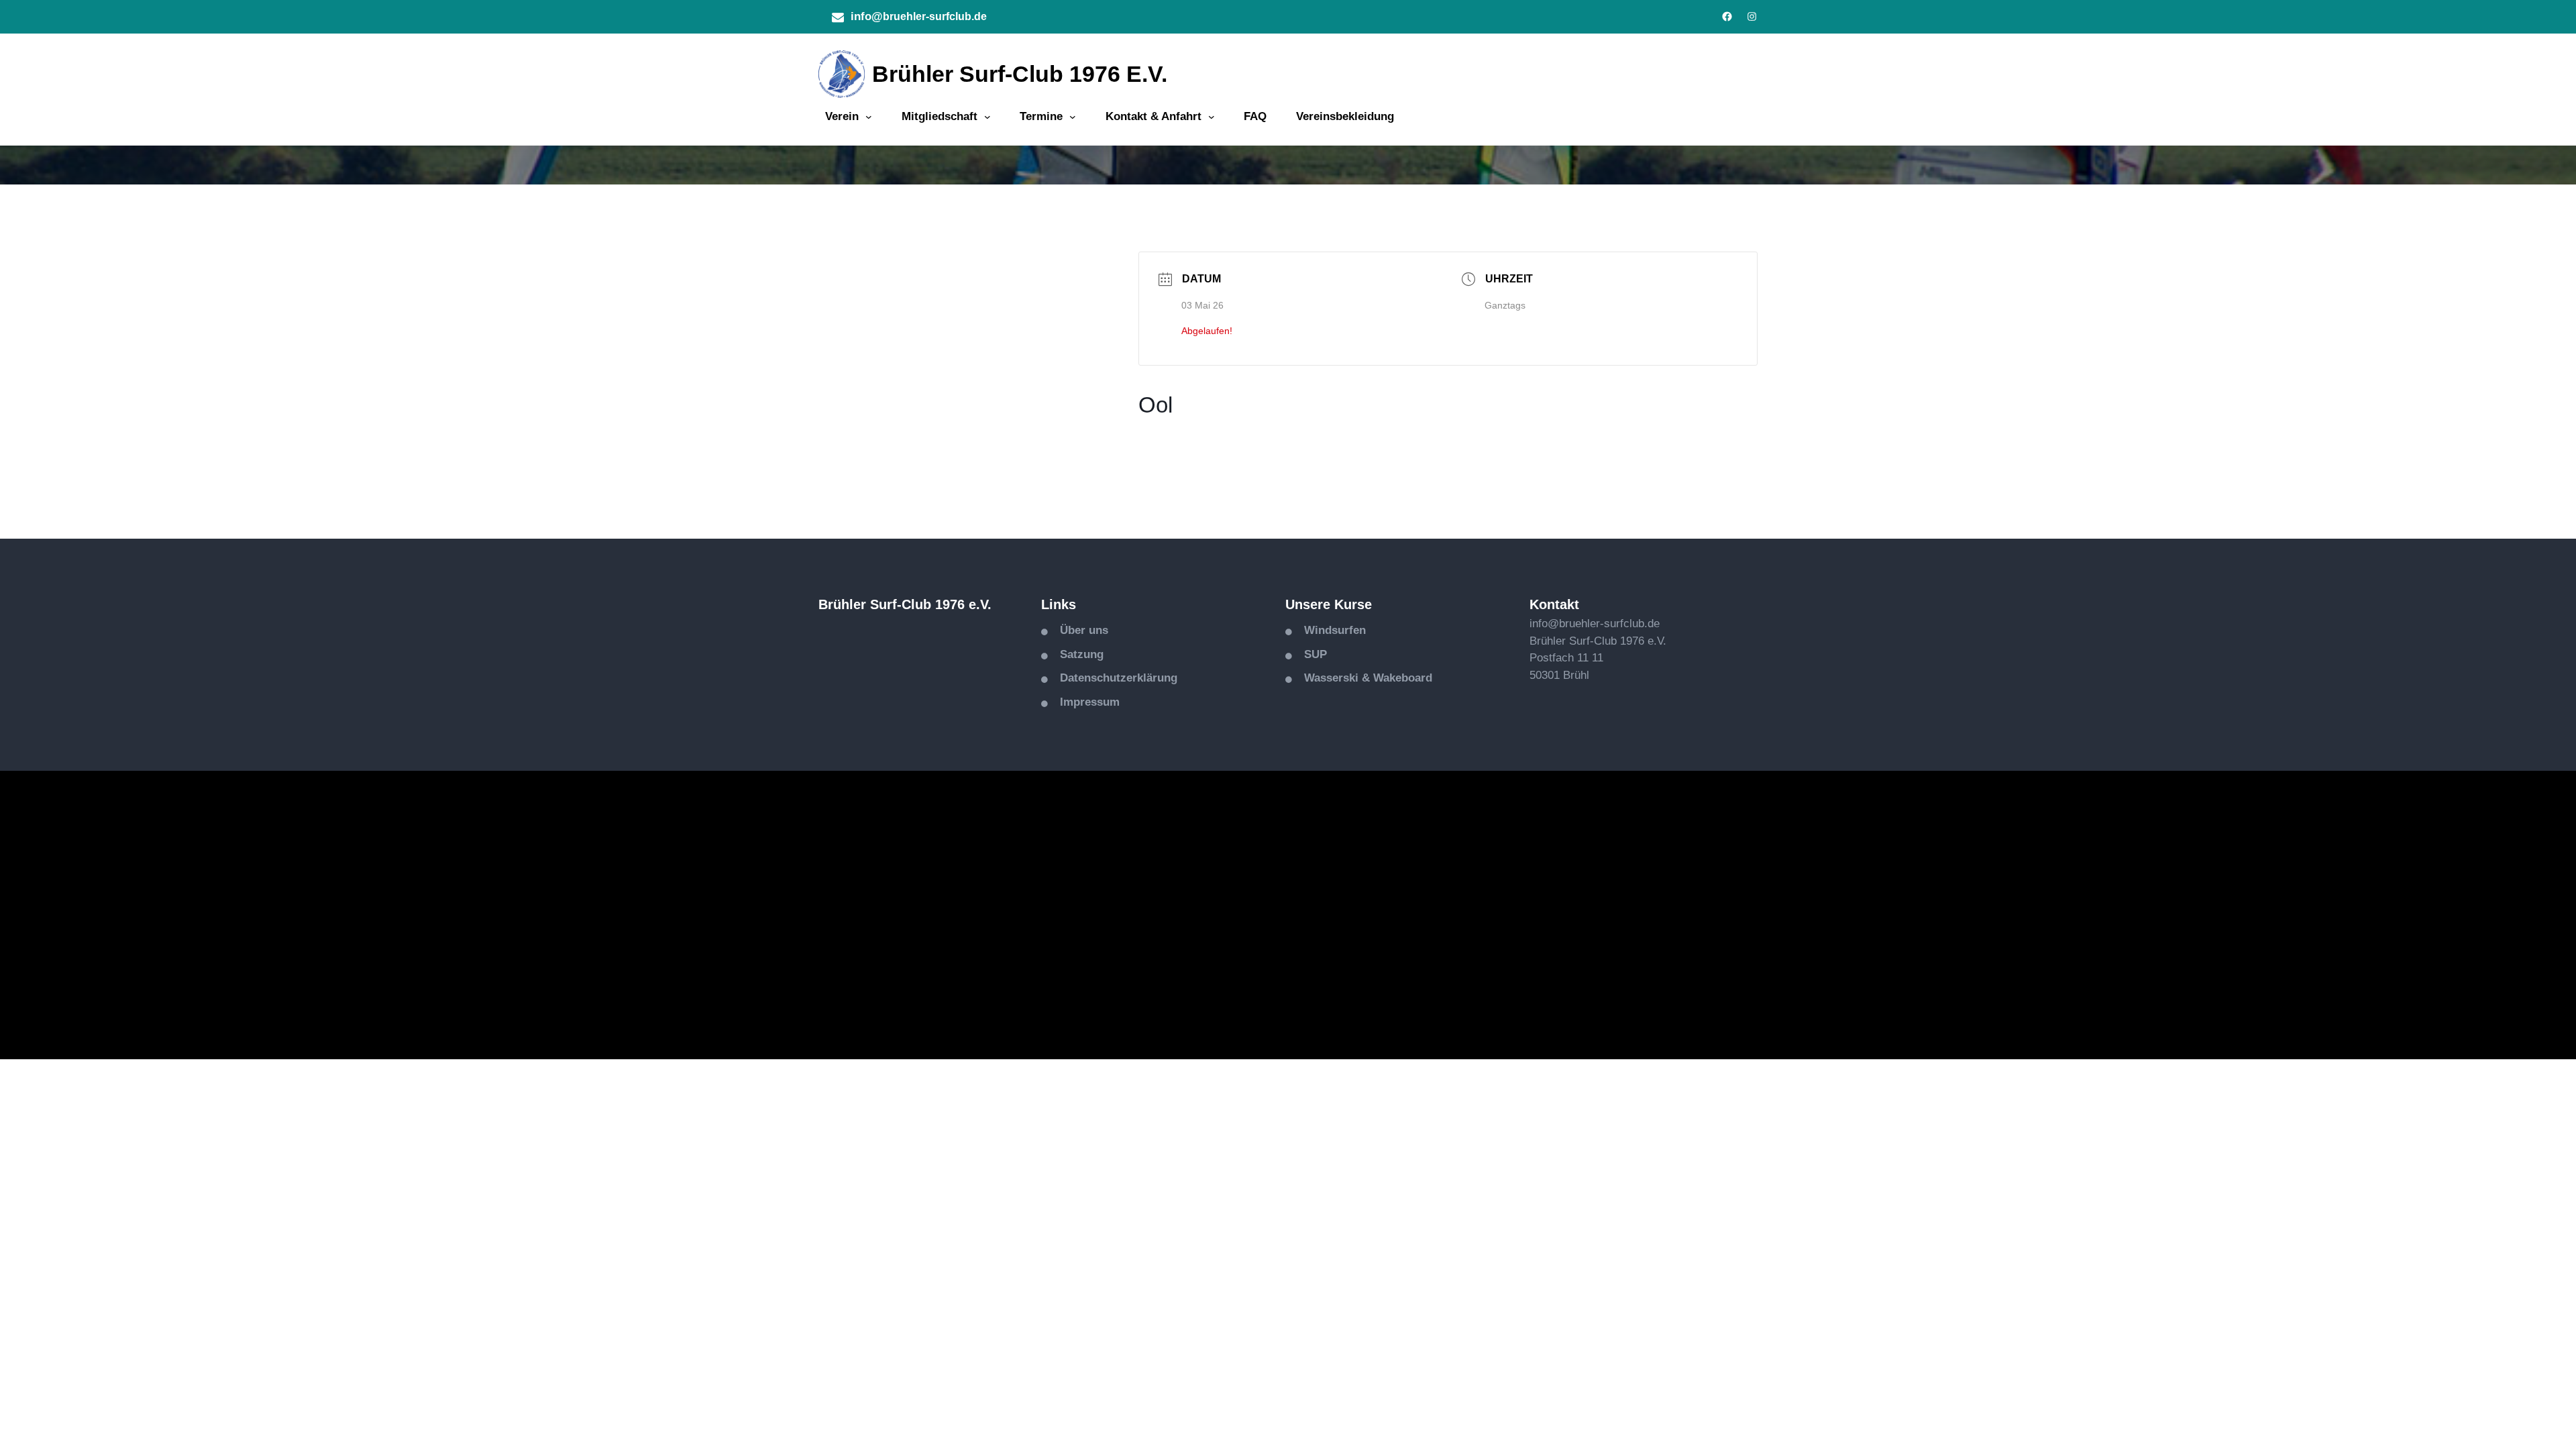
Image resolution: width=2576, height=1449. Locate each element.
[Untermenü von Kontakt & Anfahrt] (1212, 117)
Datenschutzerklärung (1119, 678)
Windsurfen (1335, 630)
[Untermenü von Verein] (869, 117)
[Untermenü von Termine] (1073, 117)
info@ (867, 16)
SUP (1316, 654)
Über (1074, 630)
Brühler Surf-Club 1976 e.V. (1020, 74)
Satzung (1082, 654)
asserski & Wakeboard (1373, 678)
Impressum (1090, 702)
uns (1098, 630)
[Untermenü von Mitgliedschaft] (987, 117)
